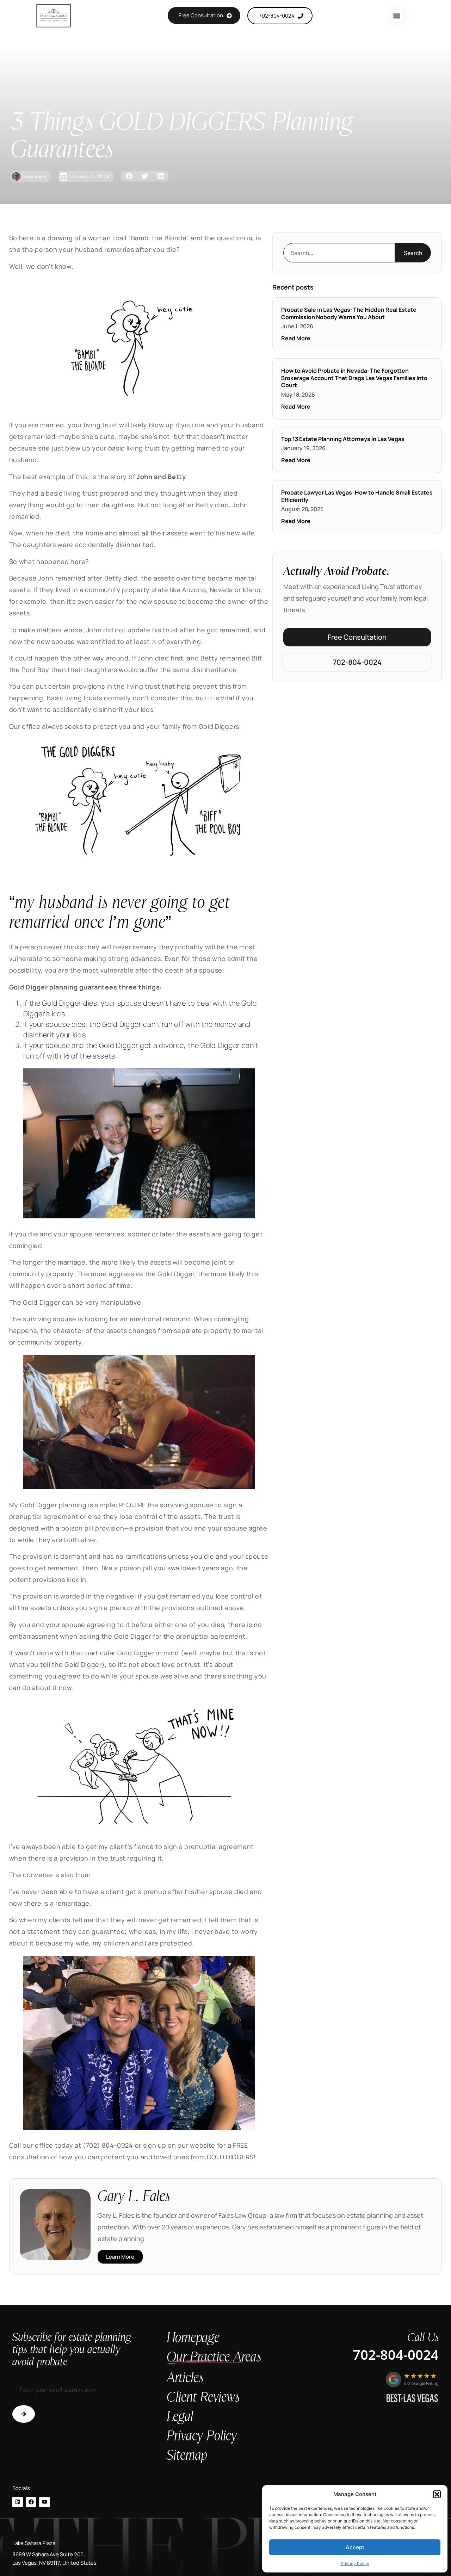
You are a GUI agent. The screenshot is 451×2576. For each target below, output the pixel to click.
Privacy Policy (355, 2563)
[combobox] (339, 253)
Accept (355, 2547)
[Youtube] (44, 2502)
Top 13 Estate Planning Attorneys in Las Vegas (343, 439)
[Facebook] (31, 2502)
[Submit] (24, 2414)
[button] (437, 2494)
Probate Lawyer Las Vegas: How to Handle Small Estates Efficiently (357, 496)
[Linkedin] (18, 2502)
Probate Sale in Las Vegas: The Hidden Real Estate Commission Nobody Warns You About (349, 313)
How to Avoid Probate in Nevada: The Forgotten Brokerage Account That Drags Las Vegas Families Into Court (354, 378)
